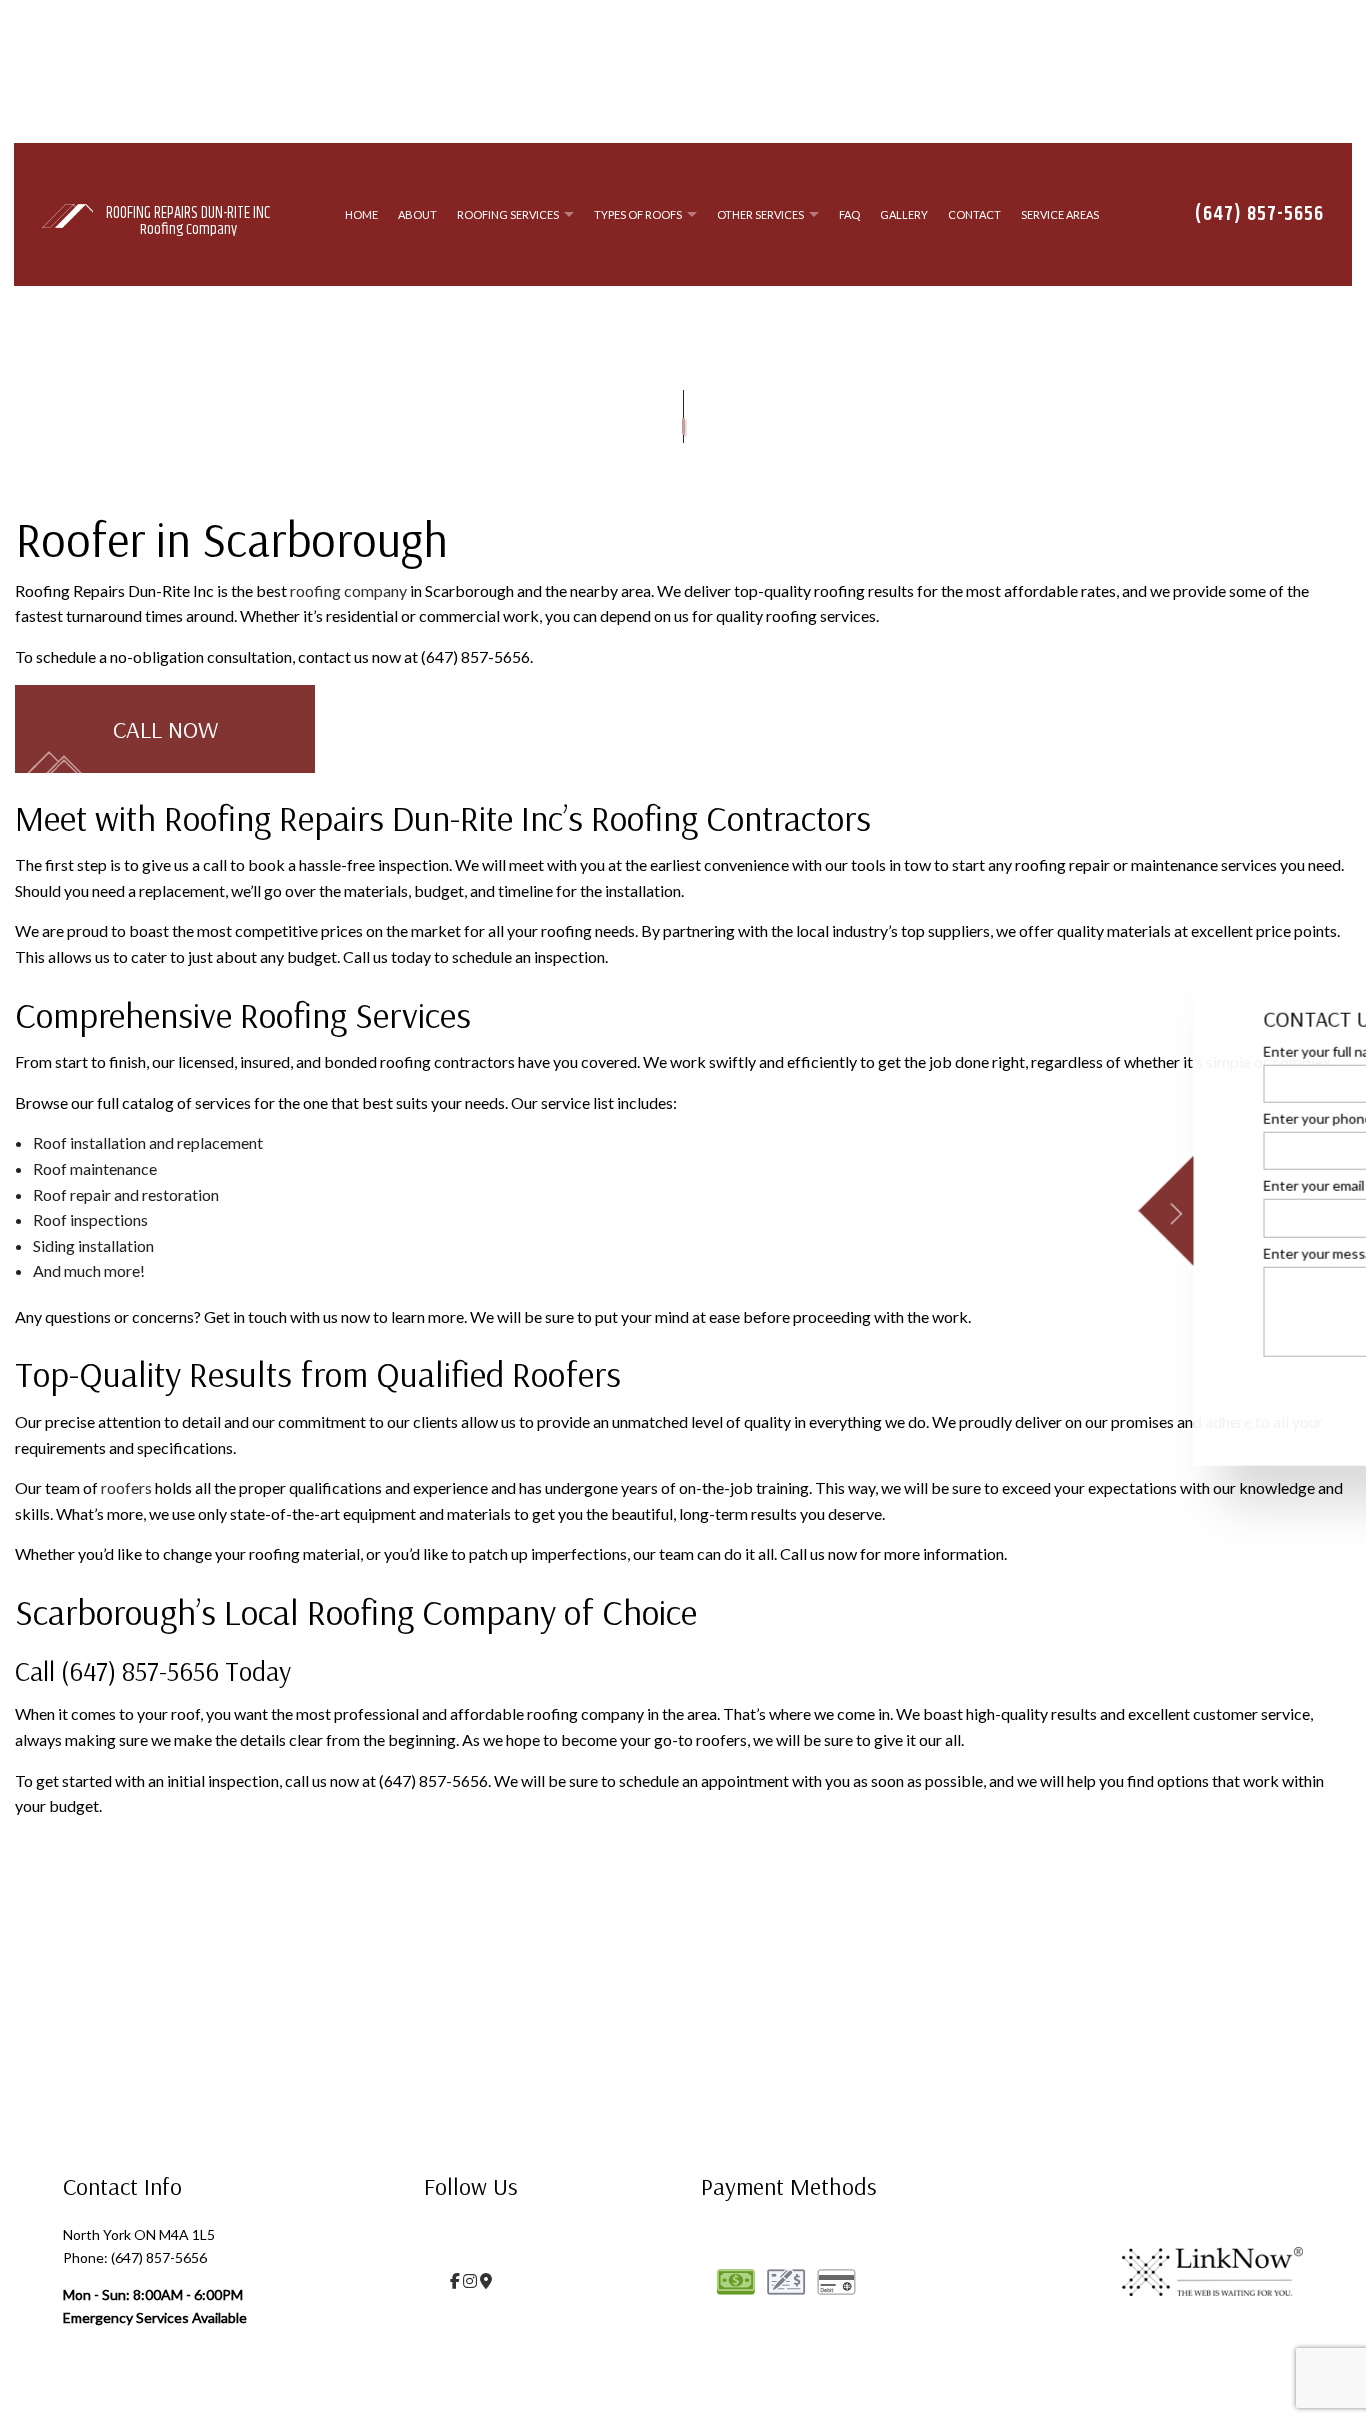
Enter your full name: (973, 1051)
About (417, 216)
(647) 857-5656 (1259, 216)
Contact (974, 216)
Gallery (904, 216)
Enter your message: (973, 1252)
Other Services (760, 216)
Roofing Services (508, 216)
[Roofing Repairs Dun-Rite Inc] (67, 215)
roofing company (348, 594)
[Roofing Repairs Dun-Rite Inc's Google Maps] (486, 2284)
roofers (126, 1491)
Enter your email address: (988, 1185)
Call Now (165, 733)
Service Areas (1060, 216)
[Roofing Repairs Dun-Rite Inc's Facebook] (455, 2284)
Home (361, 216)
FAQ (849, 216)
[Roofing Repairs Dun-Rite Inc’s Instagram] (470, 2284)
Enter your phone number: (991, 1118)
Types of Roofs (638, 216)
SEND (1278, 1390)
